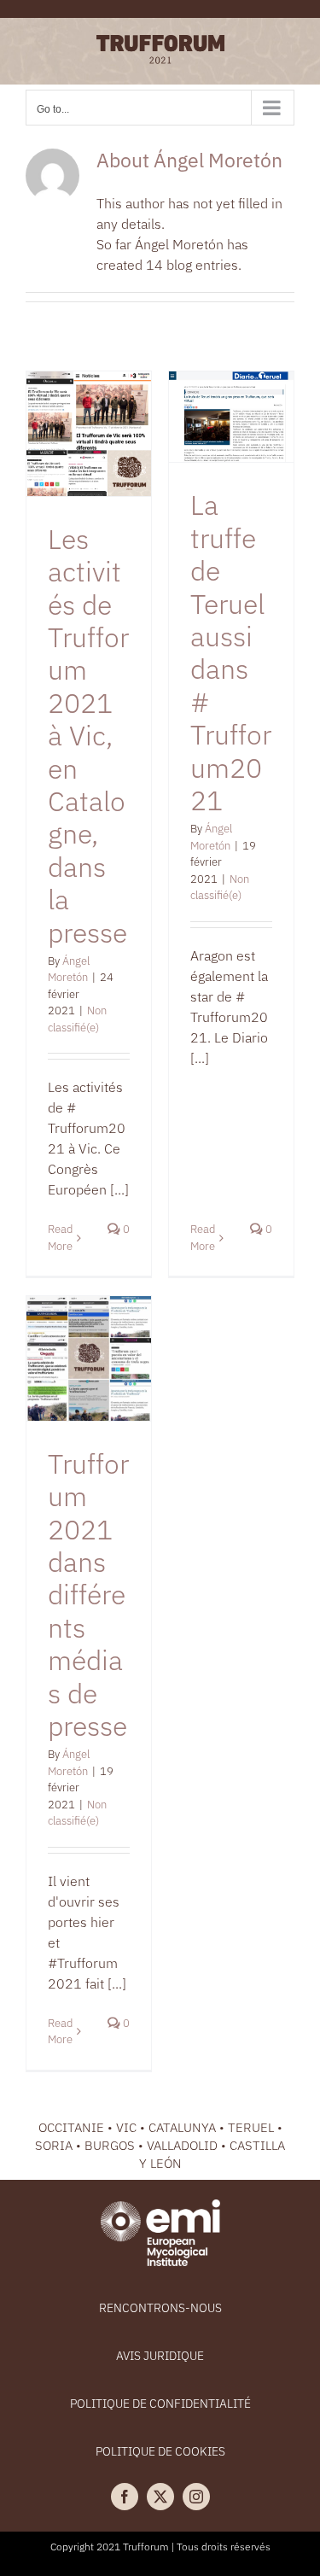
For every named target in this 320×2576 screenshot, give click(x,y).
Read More (60, 2032)
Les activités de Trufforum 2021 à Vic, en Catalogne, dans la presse (88, 736)
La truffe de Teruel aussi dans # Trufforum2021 (231, 652)
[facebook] (125, 2497)
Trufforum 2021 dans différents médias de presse (88, 1595)
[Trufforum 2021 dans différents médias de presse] (89, 1358)
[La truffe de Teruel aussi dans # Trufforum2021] (231, 417)
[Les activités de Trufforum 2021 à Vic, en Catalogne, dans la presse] (89, 434)
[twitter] (160, 2497)
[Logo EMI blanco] (160, 2206)
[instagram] (196, 2497)
